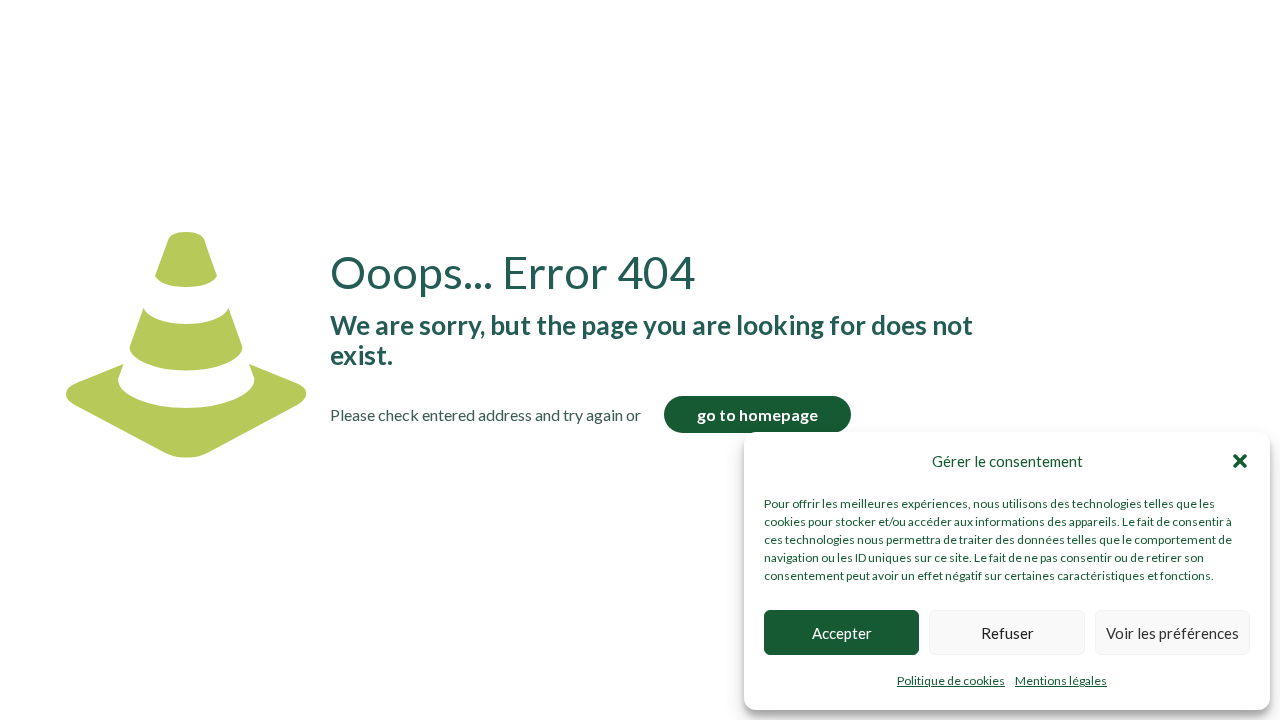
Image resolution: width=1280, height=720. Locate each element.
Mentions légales (1061, 680)
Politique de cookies (951, 680)
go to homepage (757, 414)
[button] (1240, 461)
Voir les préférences (1172, 633)
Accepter (842, 633)
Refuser (1007, 633)
